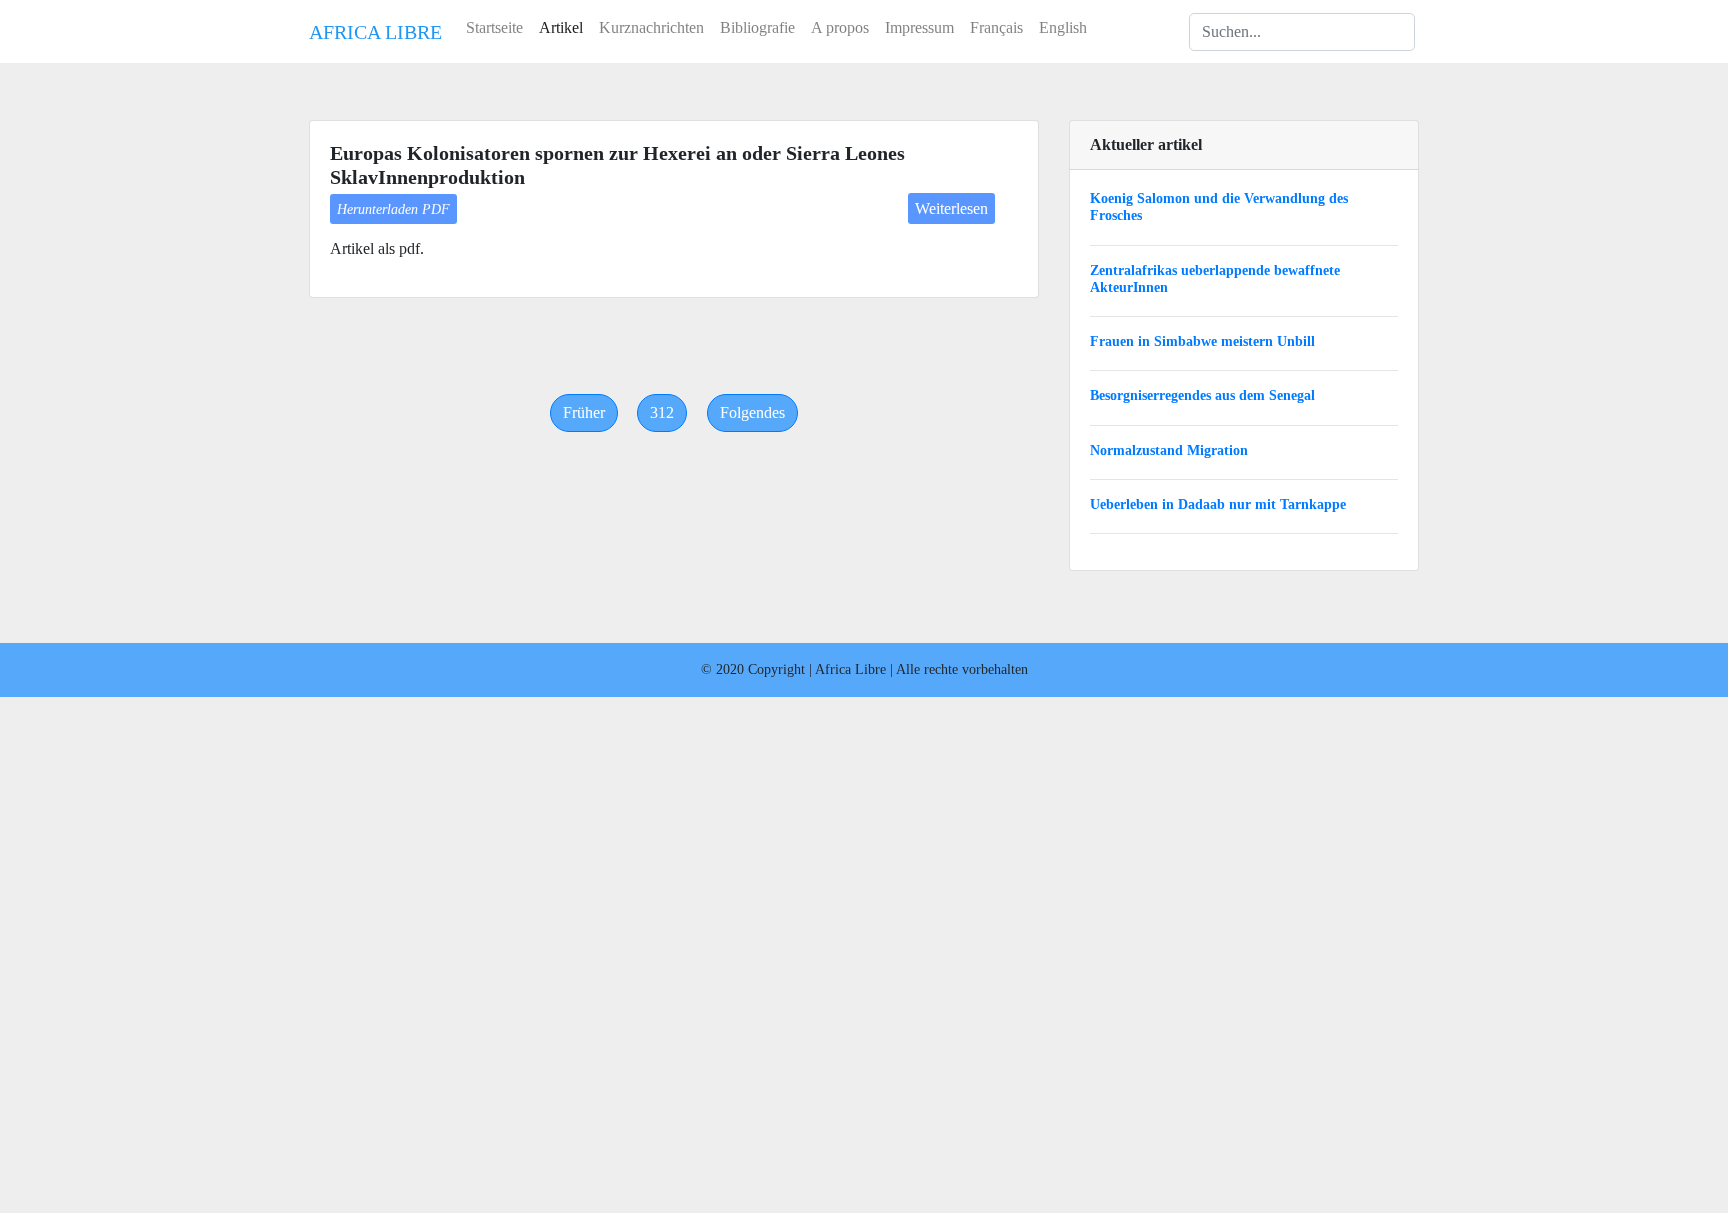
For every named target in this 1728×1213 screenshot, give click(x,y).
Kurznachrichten (651, 27)
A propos (840, 27)
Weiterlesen (951, 208)
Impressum (919, 27)
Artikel (561, 27)
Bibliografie (757, 27)
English (1063, 27)
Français (996, 27)
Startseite (494, 27)
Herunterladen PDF (393, 209)
